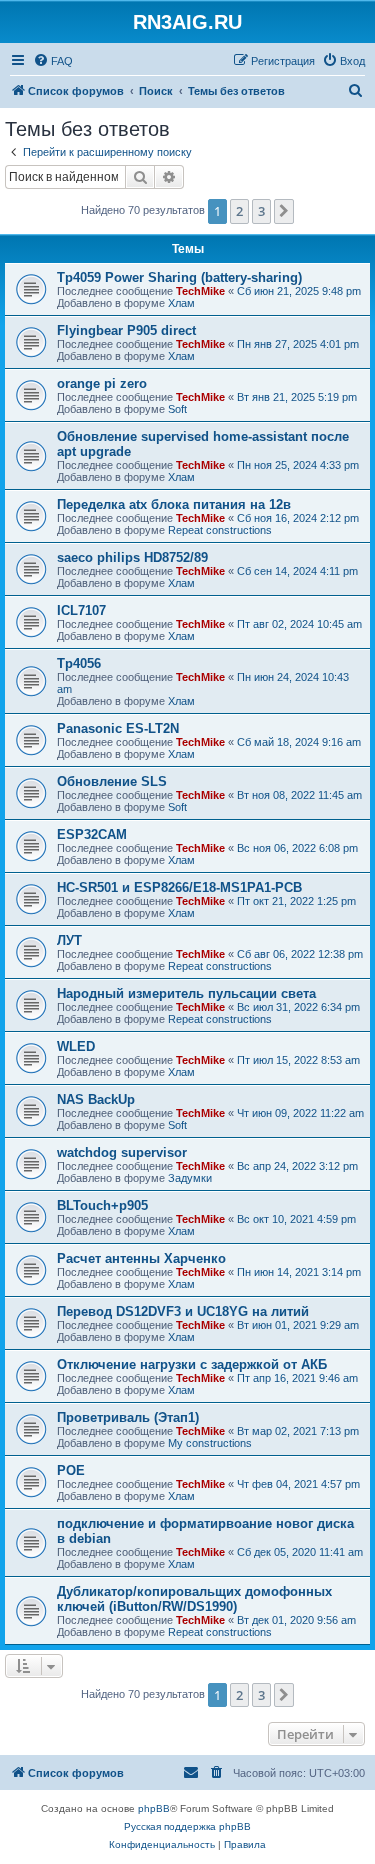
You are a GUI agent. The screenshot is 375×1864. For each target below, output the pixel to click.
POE (71, 1470)
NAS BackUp (96, 1099)
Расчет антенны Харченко (141, 1258)
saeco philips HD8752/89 (132, 557)
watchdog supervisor (122, 1152)
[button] (284, 211)
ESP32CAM (92, 834)
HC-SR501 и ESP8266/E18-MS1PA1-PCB (179, 887)
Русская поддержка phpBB (187, 1826)
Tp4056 (79, 663)
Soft (177, 409)
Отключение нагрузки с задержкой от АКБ (192, 1364)
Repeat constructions (220, 530)
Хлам (181, 303)
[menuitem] (53, 61)
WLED (76, 1046)
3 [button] (261, 211)
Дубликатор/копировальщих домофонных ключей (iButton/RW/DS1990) (194, 1599)
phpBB (154, 1808)
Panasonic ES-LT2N (118, 728)
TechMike (200, 291)
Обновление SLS (112, 781)
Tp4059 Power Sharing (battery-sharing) (179, 277)
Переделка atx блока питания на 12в (174, 504)
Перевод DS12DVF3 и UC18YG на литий (183, 1311)
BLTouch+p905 (102, 1205)
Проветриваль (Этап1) (128, 1417)
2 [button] (239, 211)
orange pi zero (102, 383)
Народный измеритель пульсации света (186, 993)
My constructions (210, 1443)
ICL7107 (81, 610)
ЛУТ (69, 940)
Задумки (190, 1178)
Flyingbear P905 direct (126, 330)
